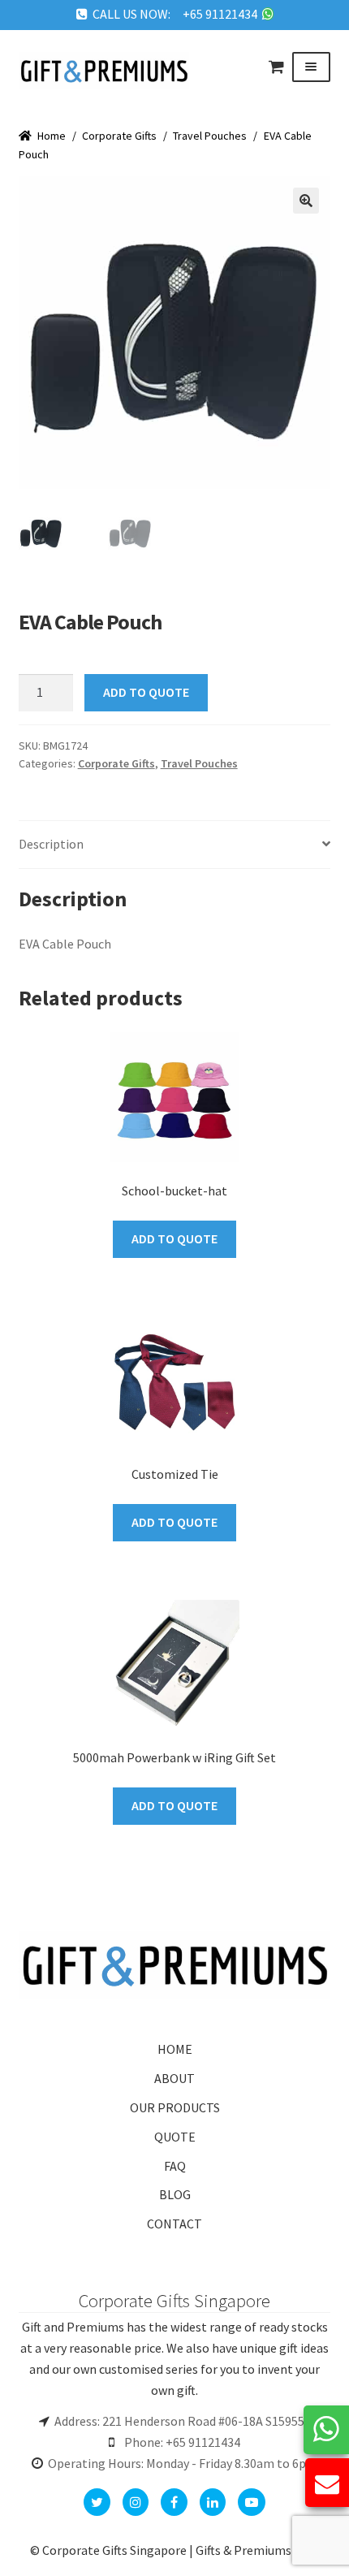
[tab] (175, 845)
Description (51, 844)
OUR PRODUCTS (175, 2107)
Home (52, 136)
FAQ (175, 2166)
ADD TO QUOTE (146, 692)
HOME (175, 2049)
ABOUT (174, 2078)
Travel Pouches (210, 136)
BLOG (175, 2194)
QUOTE (175, 2137)
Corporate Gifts (119, 136)
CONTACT (174, 2224)
